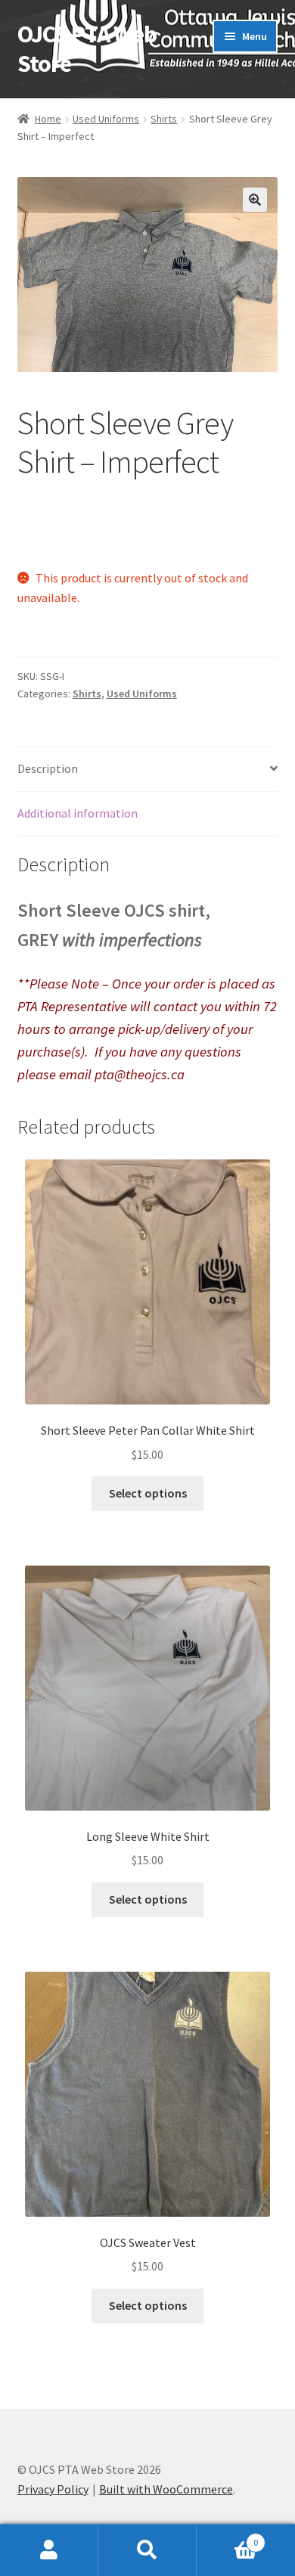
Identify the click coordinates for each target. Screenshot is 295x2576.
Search (147, 2550)
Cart (227, 2537)
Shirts (164, 119)
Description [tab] (48, 768)
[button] (255, 200)
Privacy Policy (53, 2489)
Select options (148, 1493)
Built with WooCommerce (166, 2489)
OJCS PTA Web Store (87, 49)
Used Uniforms (106, 119)
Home (48, 119)
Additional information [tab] (78, 813)
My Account (49, 2550)
